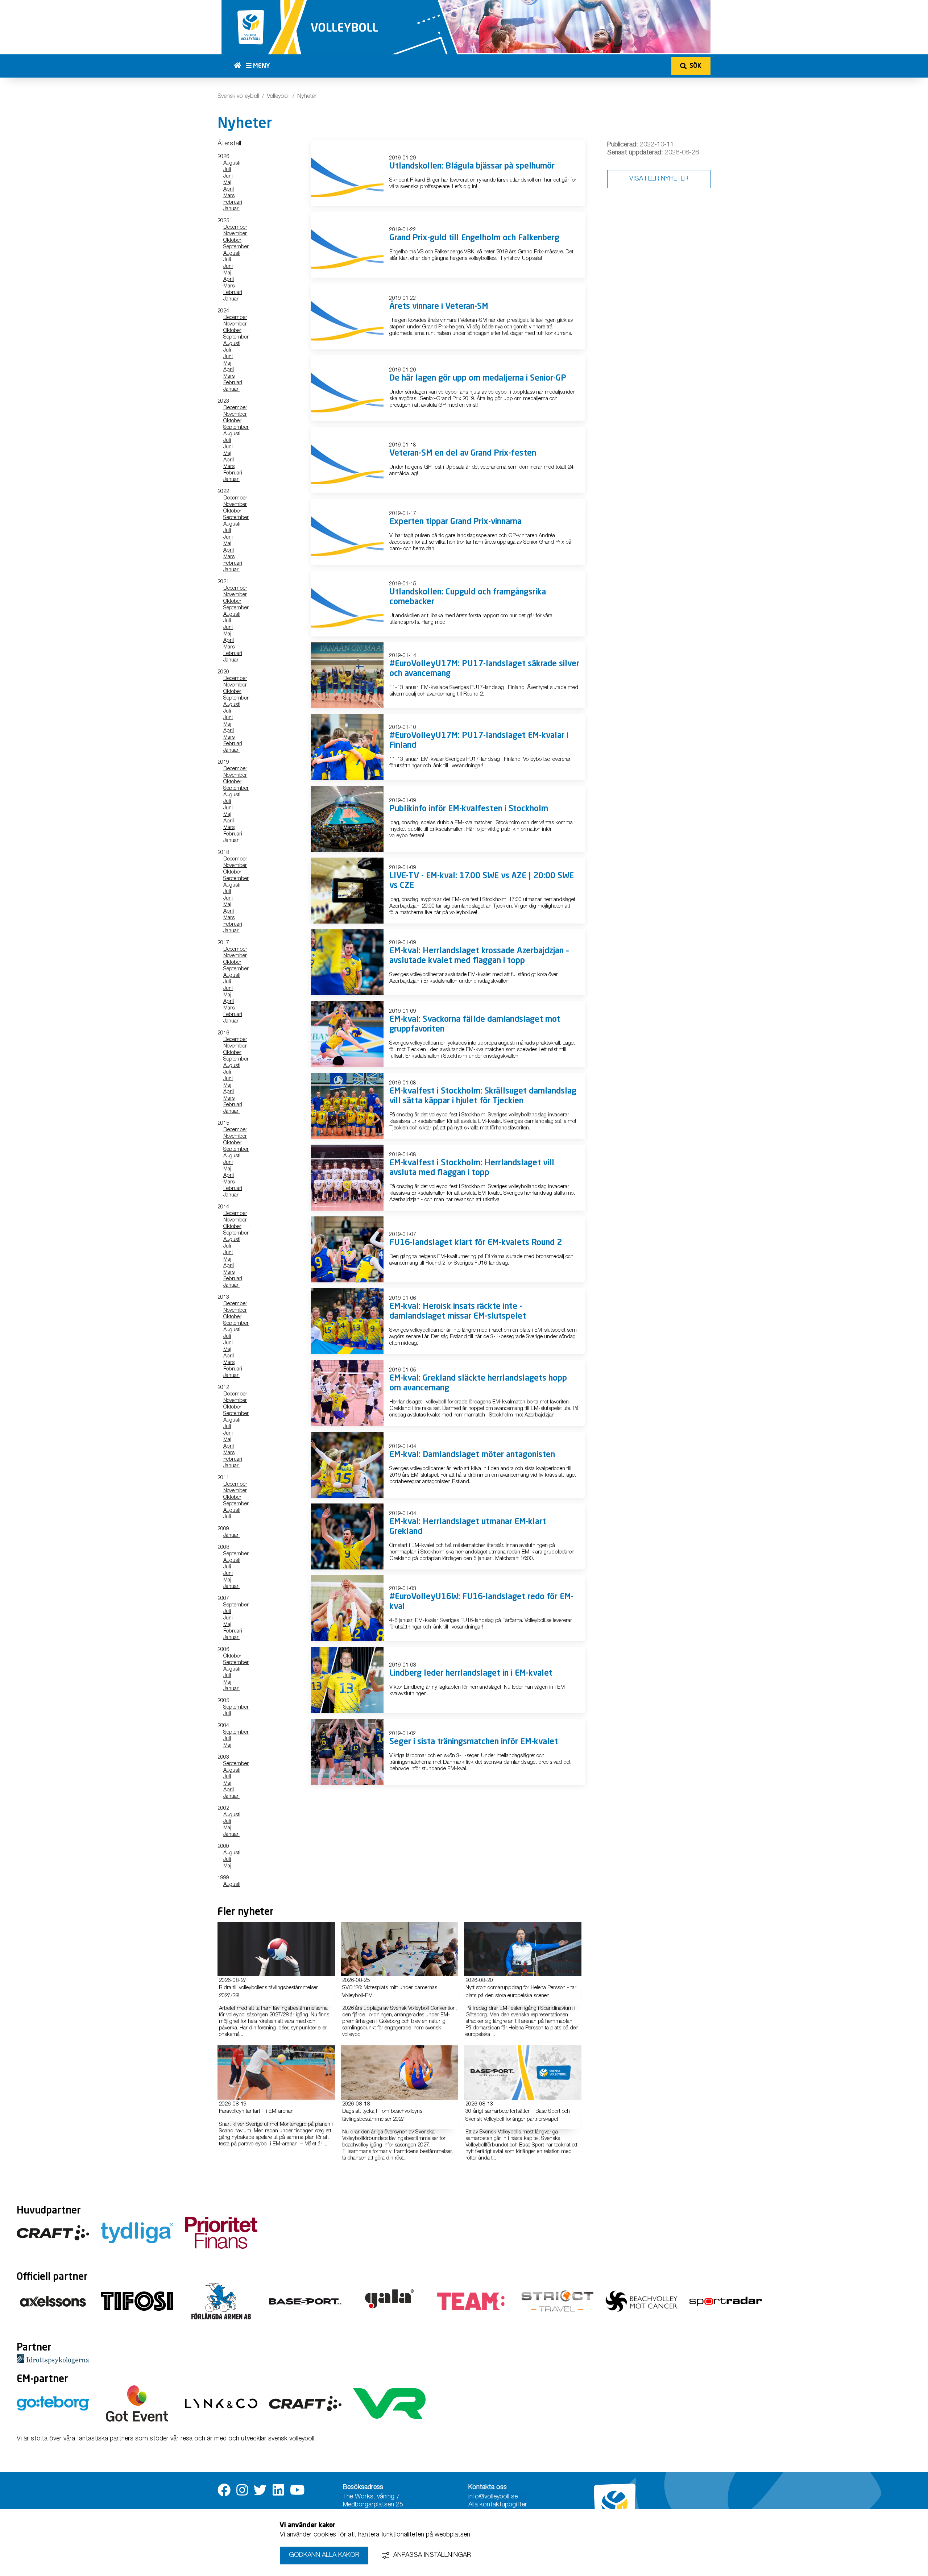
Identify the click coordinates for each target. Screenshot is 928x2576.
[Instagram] (242, 2490)
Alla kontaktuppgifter (498, 2505)
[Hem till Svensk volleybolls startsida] (240, 66)
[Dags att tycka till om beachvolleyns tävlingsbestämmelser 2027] (399, 2073)
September (236, 247)
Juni (228, 176)
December (235, 227)
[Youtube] (297, 2490)
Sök (695, 66)
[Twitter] (260, 2490)
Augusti (232, 163)
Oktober (232, 240)
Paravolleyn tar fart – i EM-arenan (256, 2112)
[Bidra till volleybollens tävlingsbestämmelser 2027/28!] (276, 1949)
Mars (229, 196)
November (235, 234)
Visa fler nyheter (659, 179)
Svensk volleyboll (238, 97)
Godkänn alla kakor (324, 2555)
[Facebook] (224, 2490)
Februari (233, 202)
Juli (227, 170)
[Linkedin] (278, 2490)
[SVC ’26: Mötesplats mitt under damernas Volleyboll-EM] (399, 1949)
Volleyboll (278, 97)
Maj (227, 183)
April (229, 189)
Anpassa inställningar (432, 2555)
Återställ (229, 144)
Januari (231, 209)
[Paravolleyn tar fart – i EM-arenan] (276, 2073)
